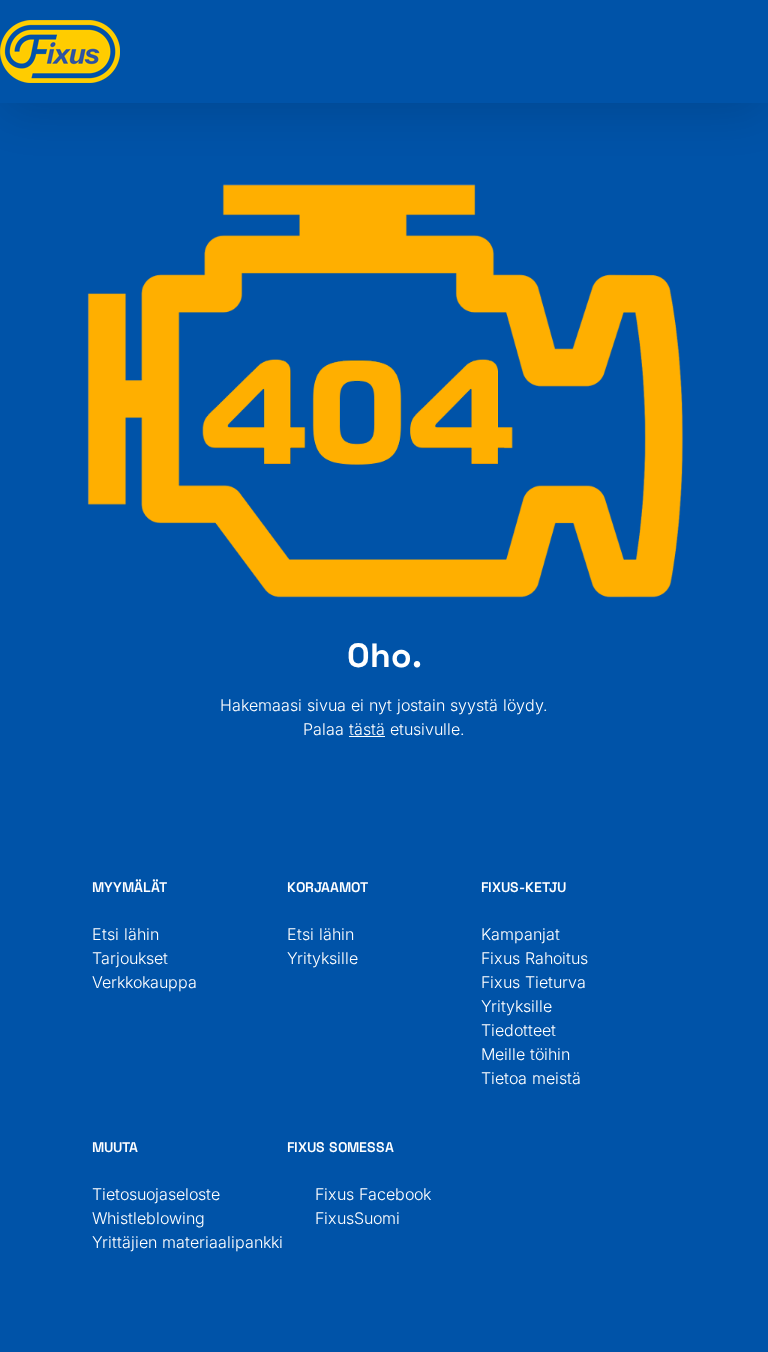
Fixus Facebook (365, 1194)
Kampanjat (520, 934)
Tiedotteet (518, 1030)
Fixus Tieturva (533, 982)
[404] (384, 188)
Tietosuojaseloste (156, 1194)
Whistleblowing (148, 1218)
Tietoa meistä (531, 1078)
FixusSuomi (349, 1218)
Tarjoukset (130, 958)
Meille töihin (525, 1054)
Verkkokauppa (144, 982)
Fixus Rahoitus (534, 958)
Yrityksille (322, 958)
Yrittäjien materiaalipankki (187, 1242)
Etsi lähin (125, 934)
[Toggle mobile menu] (760, 30)
